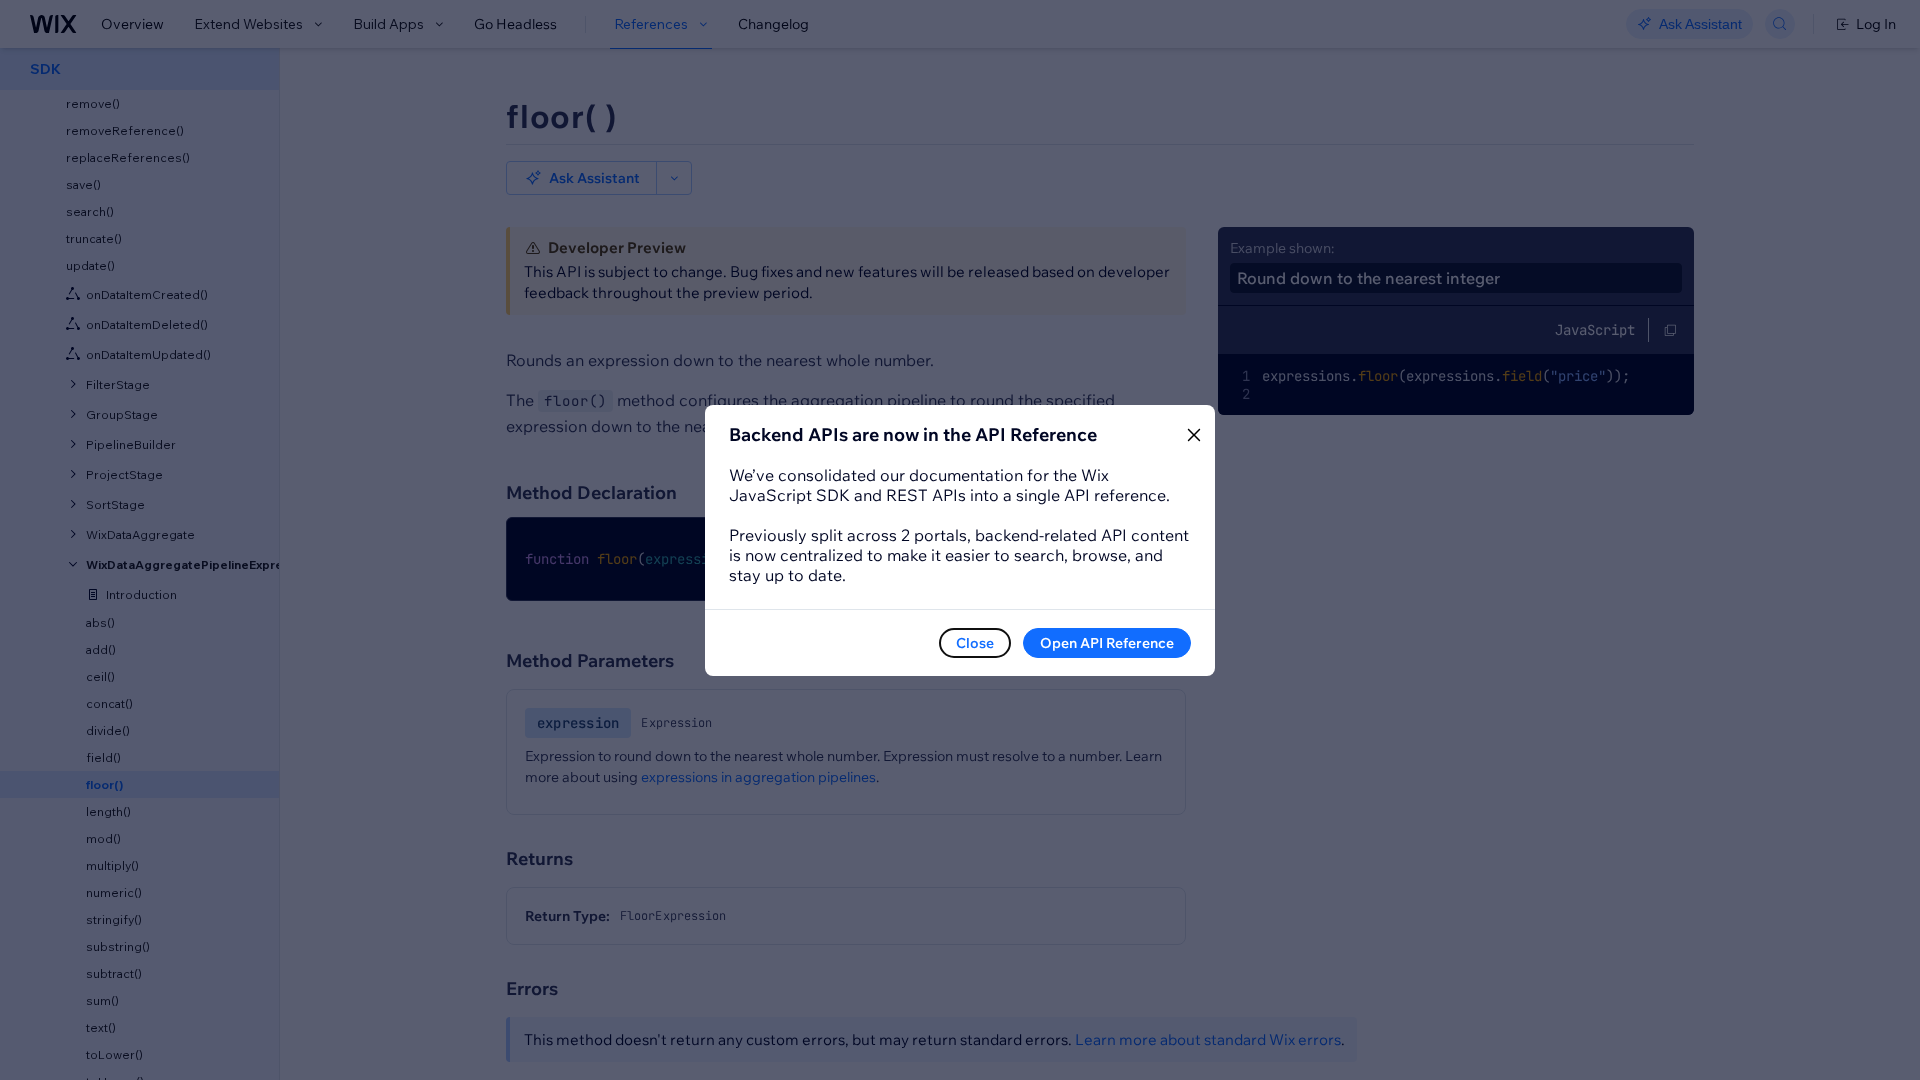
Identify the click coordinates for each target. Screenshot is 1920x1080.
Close (975, 643)
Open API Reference (1107, 643)
